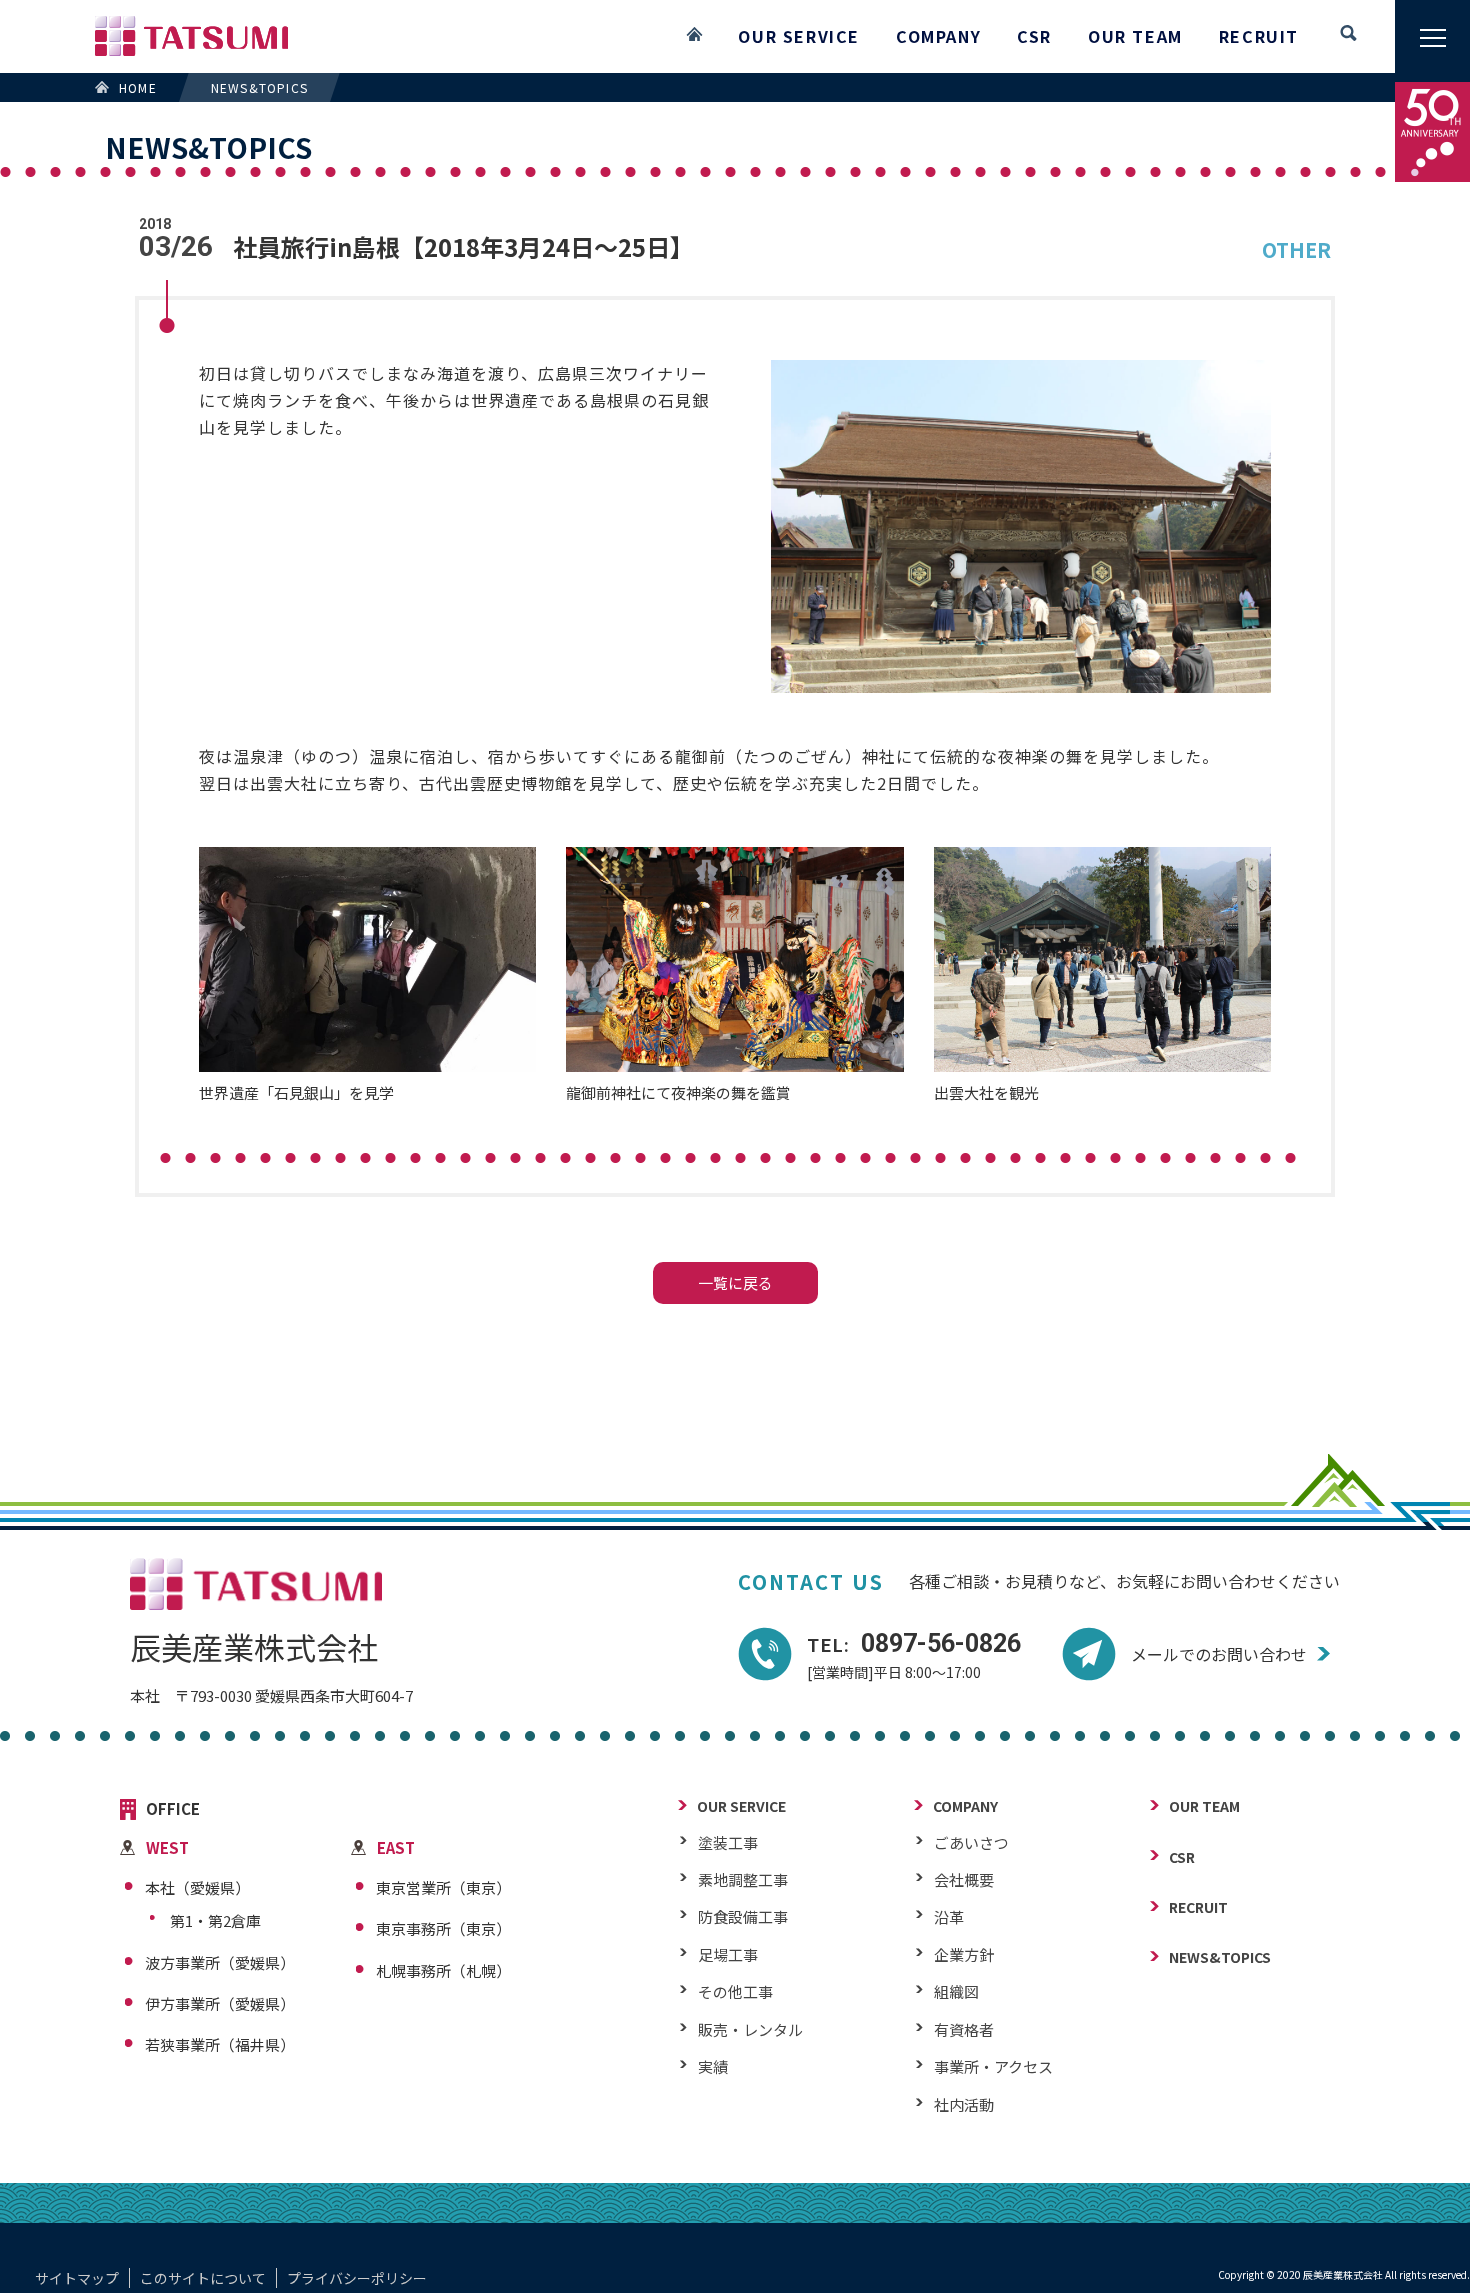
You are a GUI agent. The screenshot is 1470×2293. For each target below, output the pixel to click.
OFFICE (173, 1809)
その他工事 (735, 1991)
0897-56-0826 (914, 1643)
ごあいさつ (971, 1842)
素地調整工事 (743, 1879)
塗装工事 (728, 1842)
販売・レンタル (750, 2029)
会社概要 (964, 1879)
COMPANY (938, 36)
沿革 (949, 1916)
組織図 (956, 1991)
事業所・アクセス (993, 2066)
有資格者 (964, 2029)
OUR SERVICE (799, 36)
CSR (1034, 36)
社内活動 (964, 2104)
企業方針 (964, 1954)
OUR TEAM (1135, 36)
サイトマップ (77, 2278)
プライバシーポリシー (357, 2278)
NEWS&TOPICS (1220, 1957)
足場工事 (728, 1954)
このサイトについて (203, 2278)
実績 (713, 2066)
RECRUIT (1259, 36)
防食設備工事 (743, 1916)
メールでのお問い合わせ (1219, 1654)
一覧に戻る (735, 1282)
